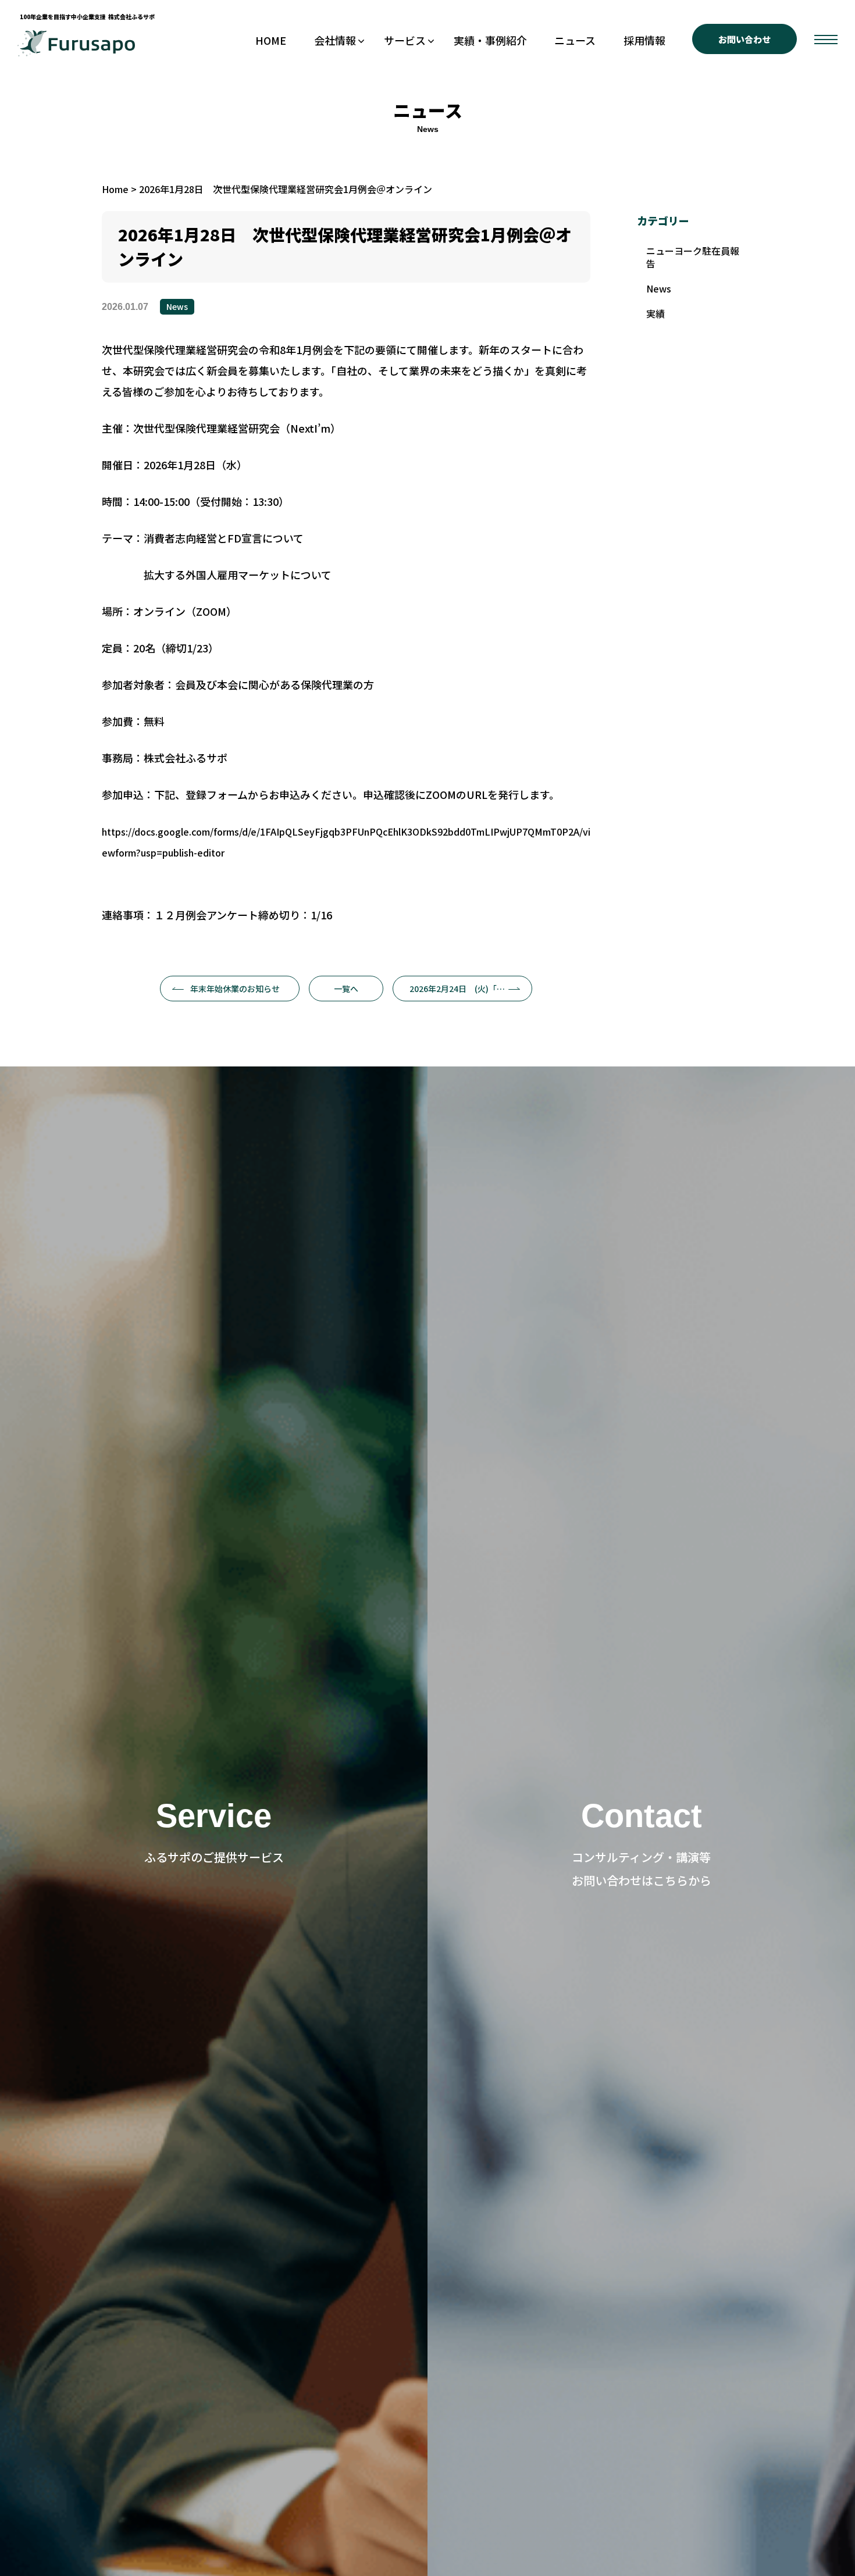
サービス (405, 40)
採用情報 (644, 40)
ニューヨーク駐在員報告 (693, 257)
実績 (655, 313)
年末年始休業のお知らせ (235, 989)
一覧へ (346, 989)
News (177, 306)
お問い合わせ (744, 39)
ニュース (575, 40)
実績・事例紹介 (490, 40)
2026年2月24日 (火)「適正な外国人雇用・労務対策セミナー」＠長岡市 (471, 989)
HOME (271, 40)
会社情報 (335, 40)
